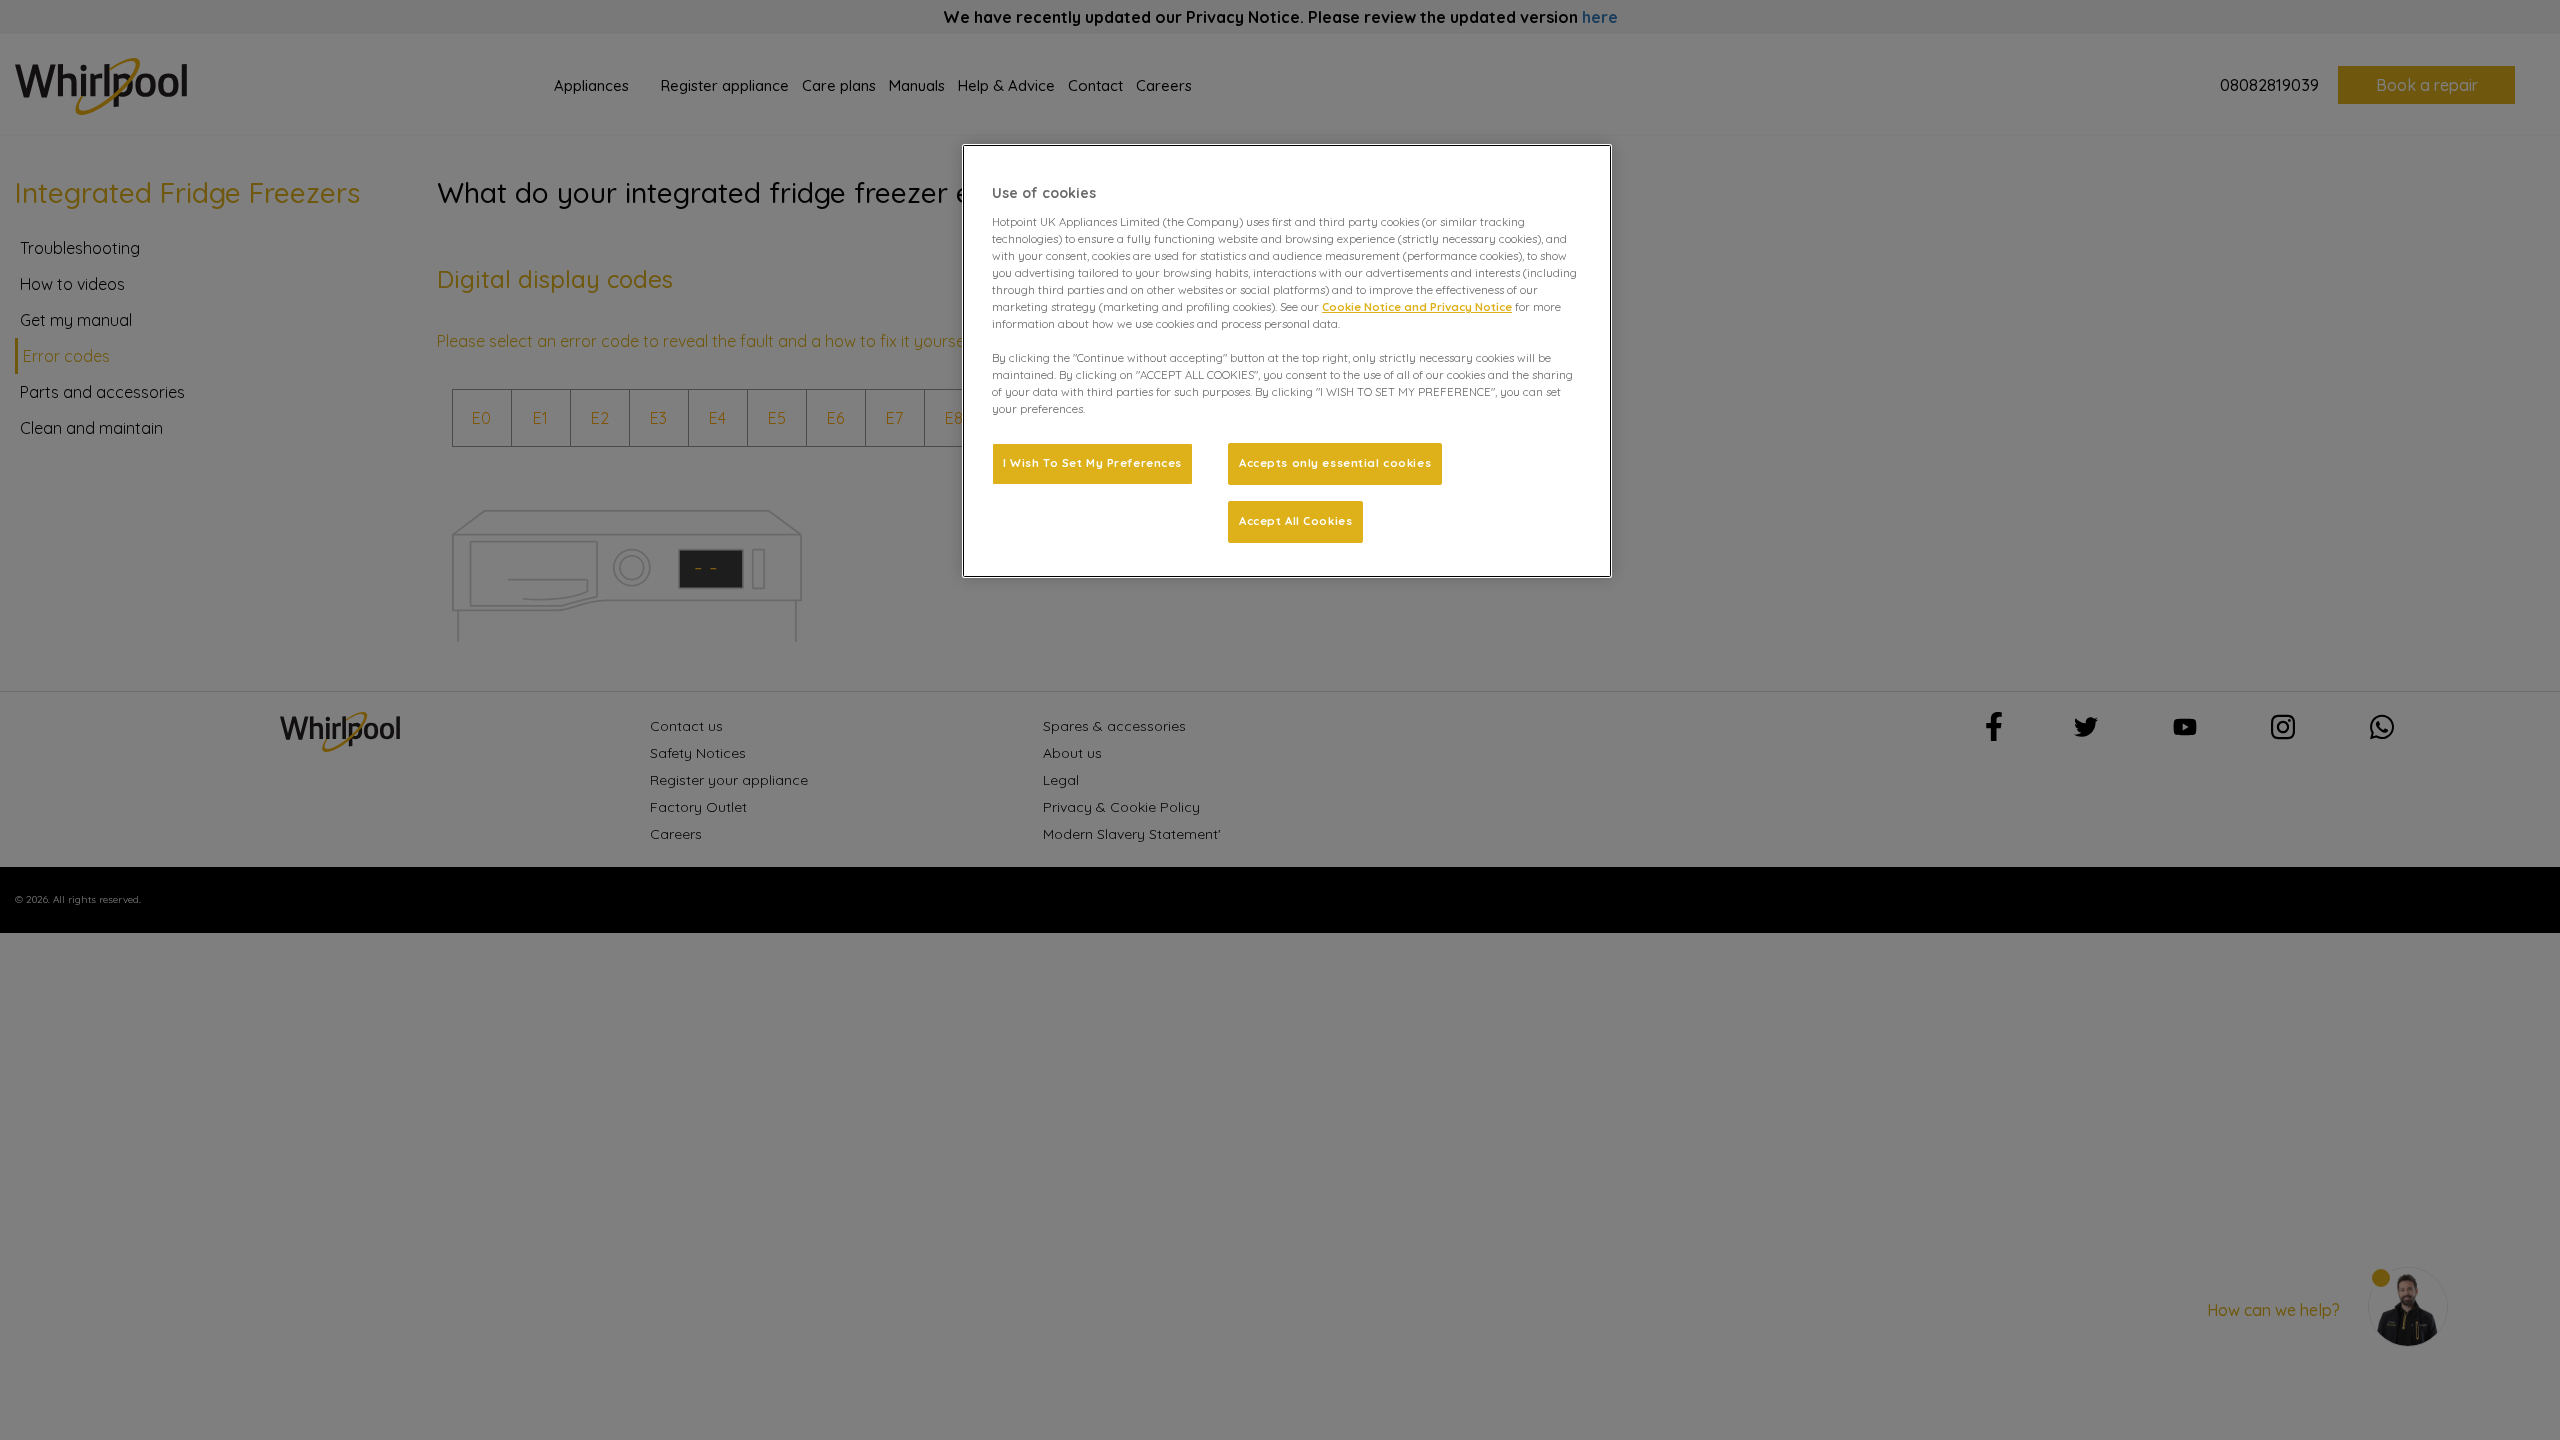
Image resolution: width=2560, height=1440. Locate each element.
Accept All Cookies (1295, 521)
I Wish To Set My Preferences (1092, 463)
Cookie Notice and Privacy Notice (1417, 307)
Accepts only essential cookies (1335, 463)
